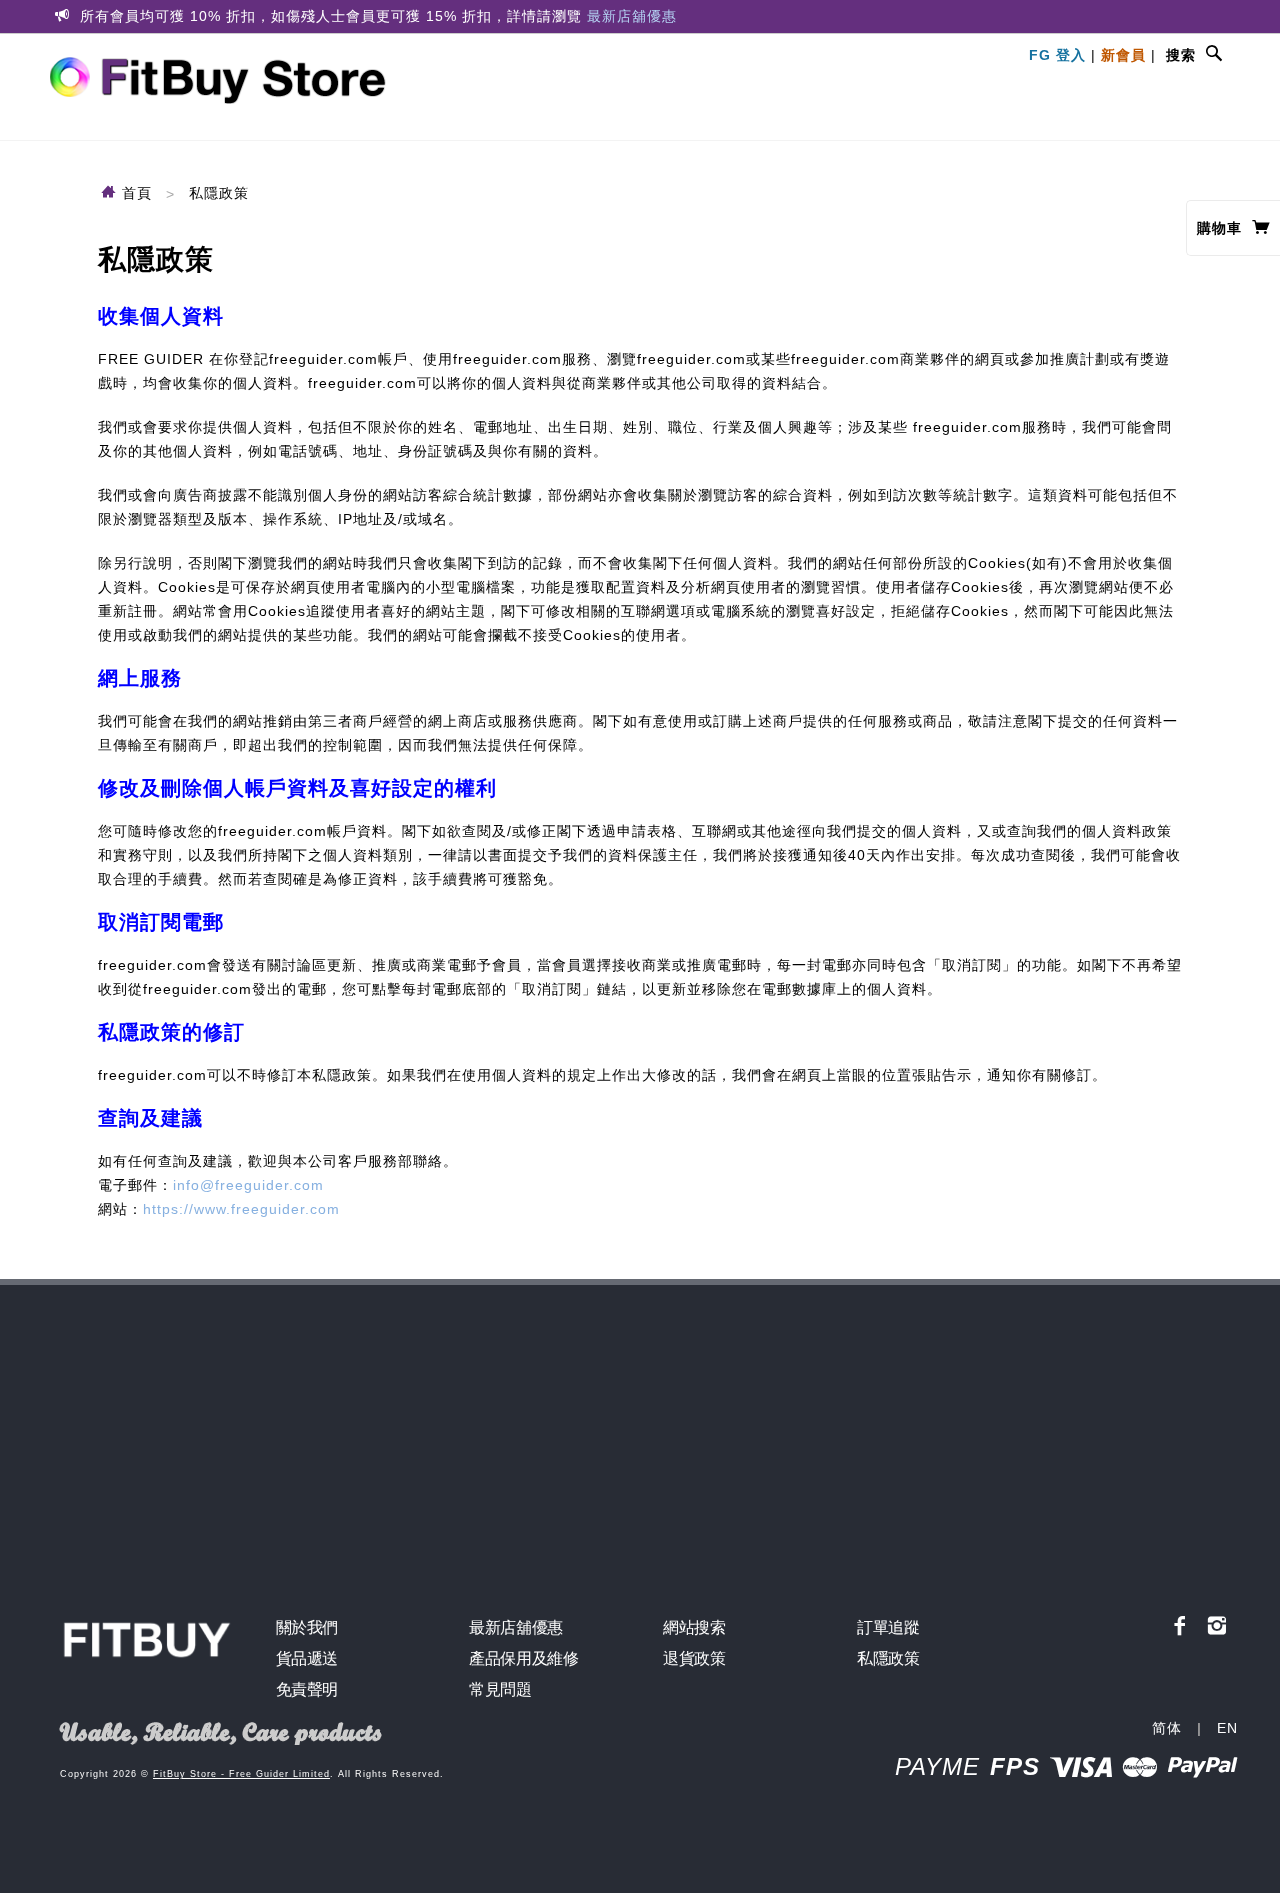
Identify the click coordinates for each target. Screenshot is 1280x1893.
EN (1227, 1728)
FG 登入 (1057, 55)
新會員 (1123, 55)
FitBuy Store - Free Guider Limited (241, 1774)
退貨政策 (694, 1658)
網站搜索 (694, 1627)
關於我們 (307, 1627)
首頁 (134, 193)
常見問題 (500, 1689)
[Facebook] (1180, 1625)
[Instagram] (1217, 1625)
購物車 (1222, 228)
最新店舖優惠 (632, 16)
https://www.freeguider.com (241, 1209)
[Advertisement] (640, 1435)
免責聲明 (307, 1689)
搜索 (1181, 55)
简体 (1167, 1728)
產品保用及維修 (523, 1658)
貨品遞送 (307, 1658)
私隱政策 (888, 1658)
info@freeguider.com (248, 1185)
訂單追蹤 (888, 1627)
